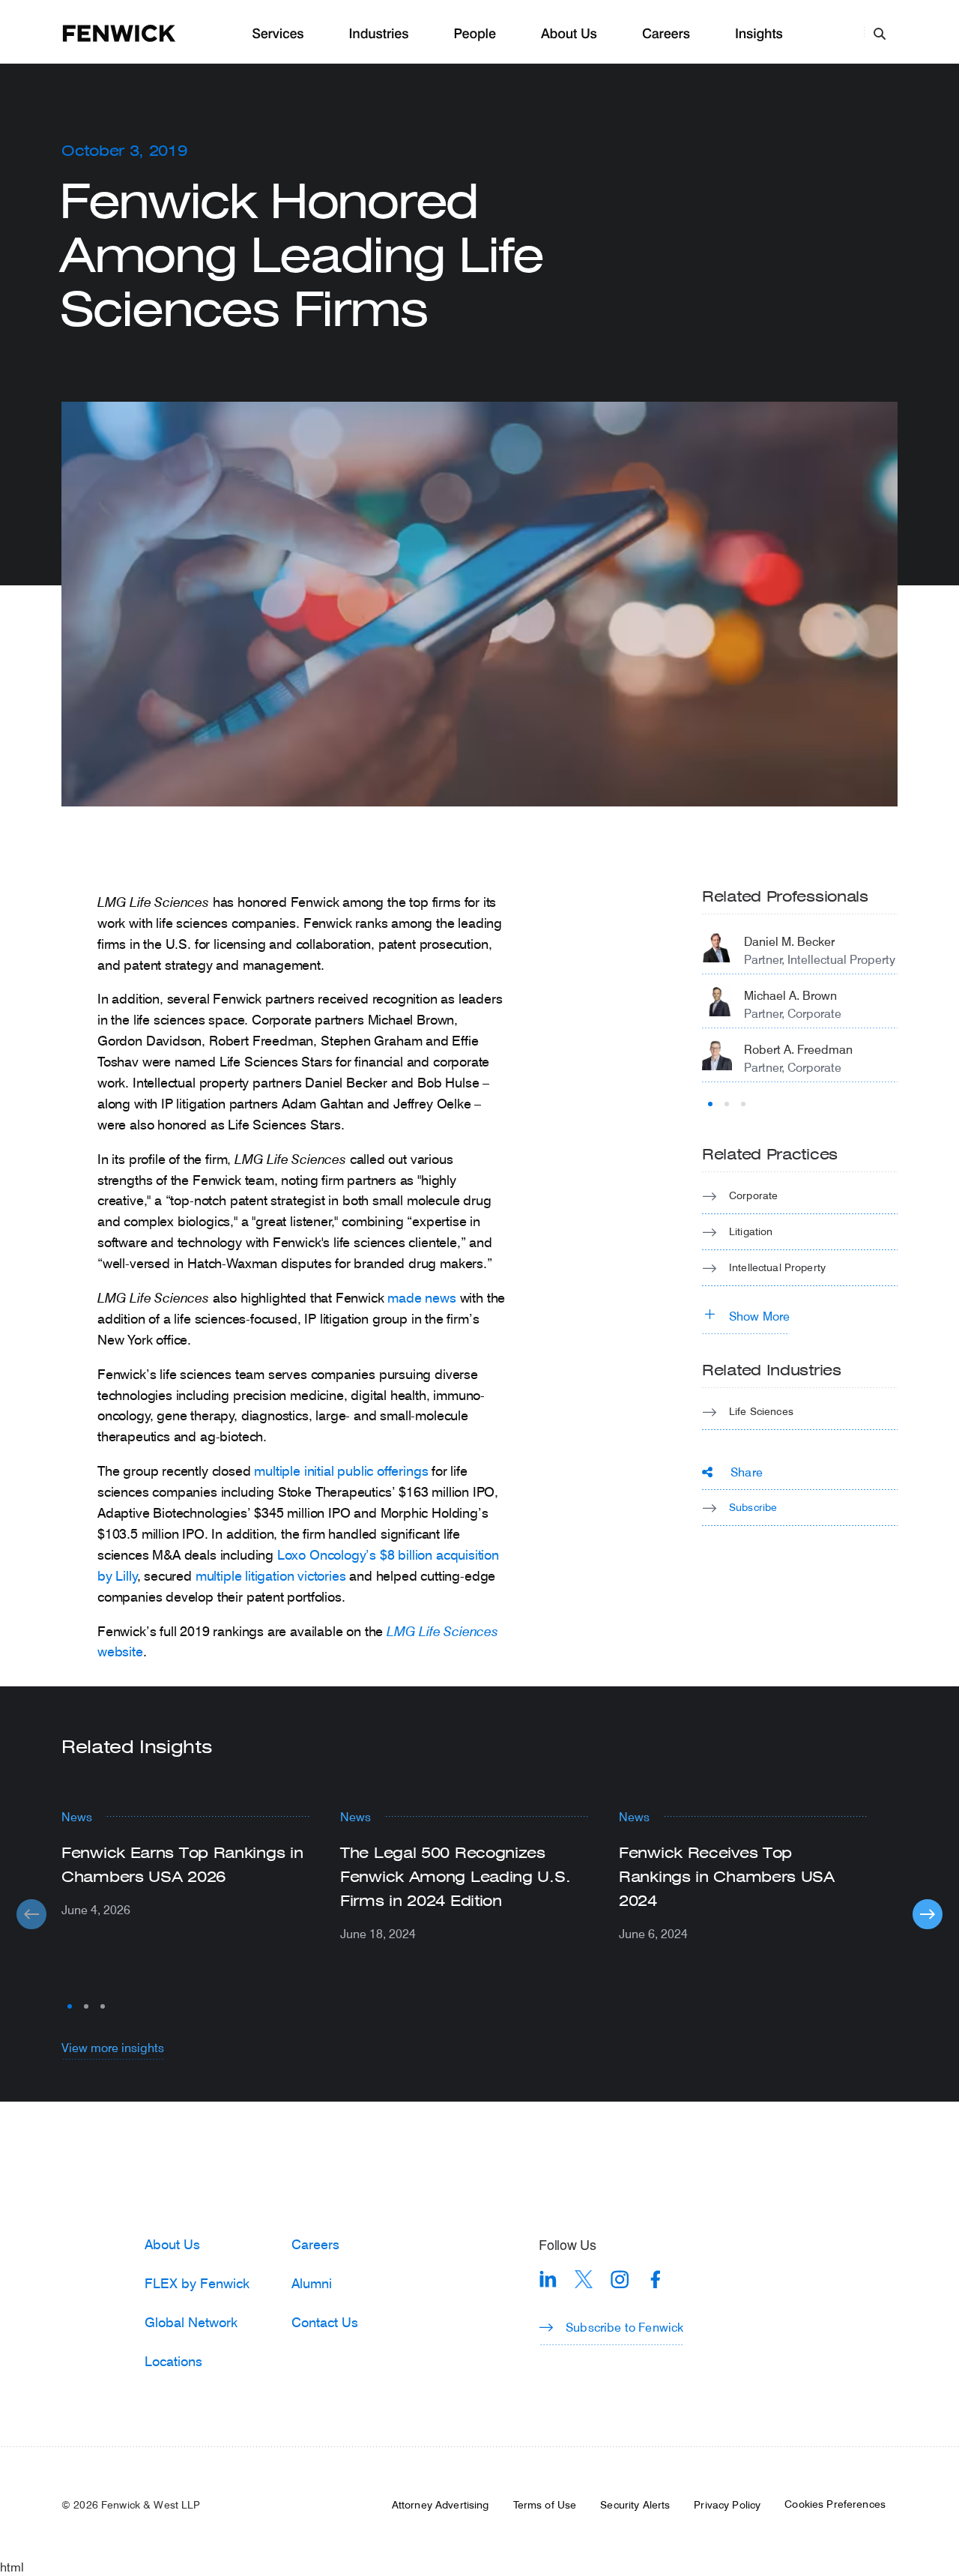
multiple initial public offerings (341, 1471)
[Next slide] (928, 1914)
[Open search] (880, 33)
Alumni (312, 2283)
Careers (666, 34)
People (474, 34)
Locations (173, 2361)
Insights (759, 34)
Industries (379, 34)
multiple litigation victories (271, 1575)
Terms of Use (545, 2505)
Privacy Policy (727, 2505)
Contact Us (325, 2322)
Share (747, 1472)
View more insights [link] (113, 2047)
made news (421, 1297)
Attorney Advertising (441, 2505)
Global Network (191, 2322)
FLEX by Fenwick (197, 2283)
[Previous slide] (31, 1914)
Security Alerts (635, 2505)
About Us (569, 34)
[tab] (710, 1104)
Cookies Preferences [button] (835, 2504)
